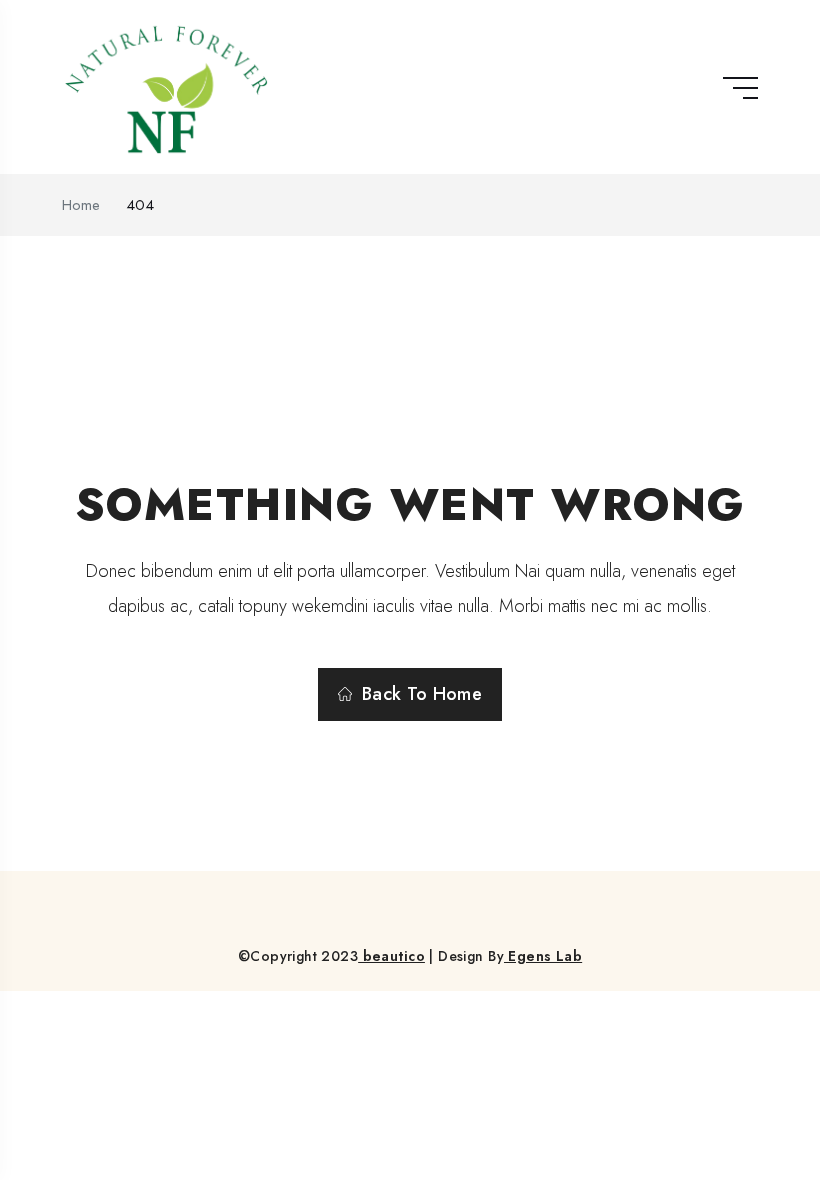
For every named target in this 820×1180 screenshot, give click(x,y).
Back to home (422, 694)
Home (81, 205)
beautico (391, 956)
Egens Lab (543, 956)
